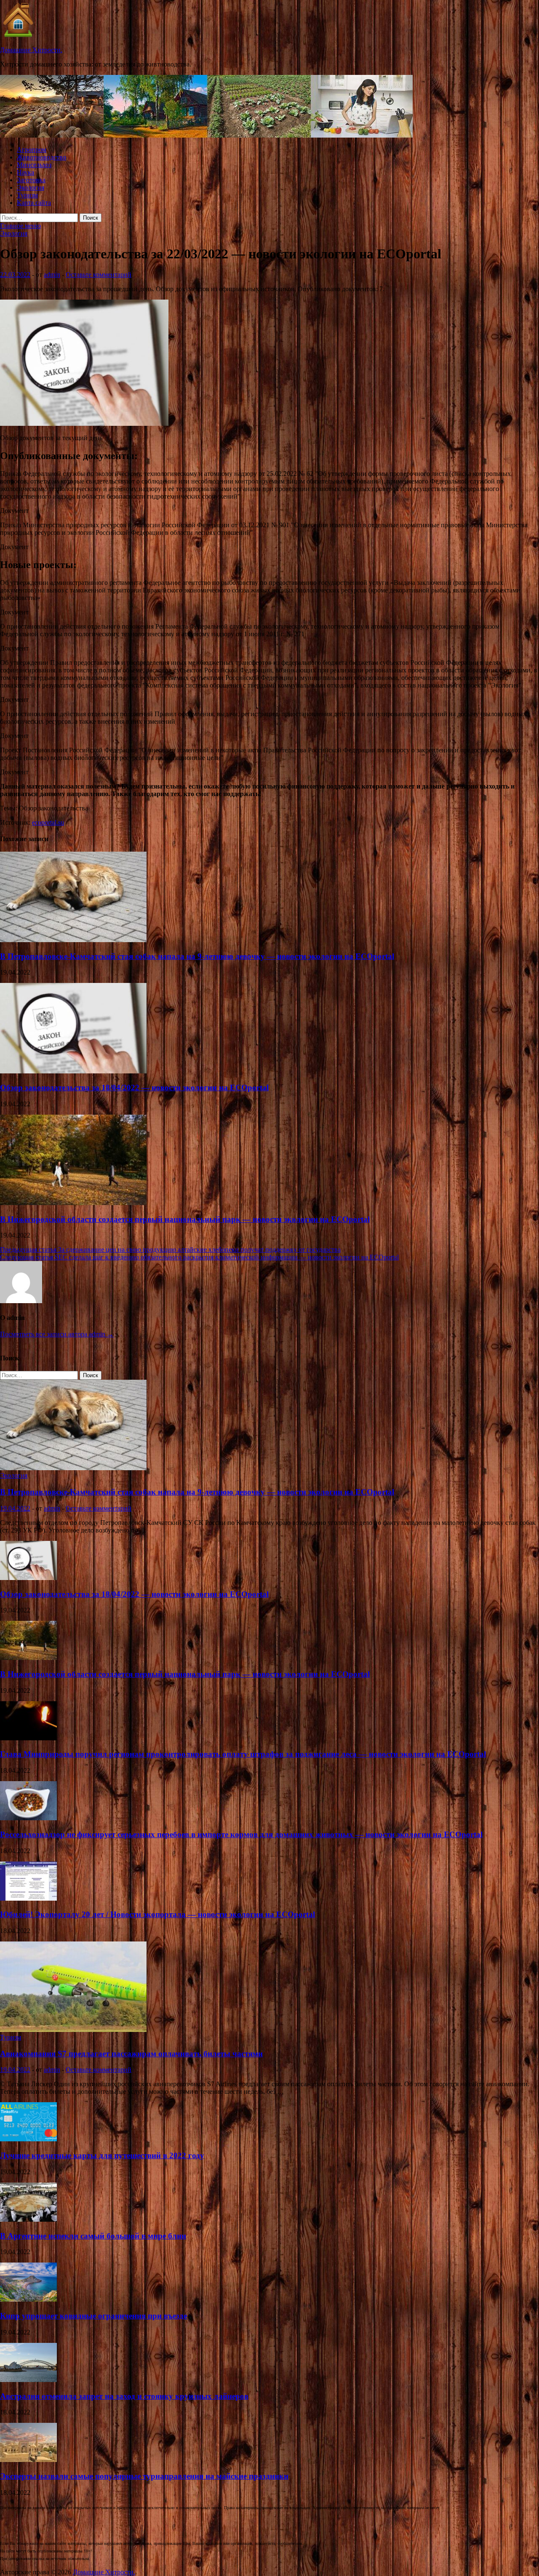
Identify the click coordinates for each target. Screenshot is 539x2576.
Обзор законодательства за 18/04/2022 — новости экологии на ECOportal (134, 1087)
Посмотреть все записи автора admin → (57, 1334)
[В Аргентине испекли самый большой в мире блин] (28, 2219)
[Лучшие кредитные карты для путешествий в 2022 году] (28, 2139)
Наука (25, 172)
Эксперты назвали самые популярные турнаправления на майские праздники (144, 2476)
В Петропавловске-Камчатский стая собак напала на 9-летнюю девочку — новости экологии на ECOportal (197, 956)
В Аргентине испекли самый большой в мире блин (93, 2236)
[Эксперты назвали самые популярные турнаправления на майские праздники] (28, 2460)
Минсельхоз (34, 165)
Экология (31, 187)
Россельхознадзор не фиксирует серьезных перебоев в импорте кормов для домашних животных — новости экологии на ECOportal (241, 1834)
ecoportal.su (48, 822)
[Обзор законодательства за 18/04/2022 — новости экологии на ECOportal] (73, 1071)
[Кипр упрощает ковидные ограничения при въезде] (28, 2299)
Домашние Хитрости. (31, 50)
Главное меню (20, 226)
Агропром (32, 150)
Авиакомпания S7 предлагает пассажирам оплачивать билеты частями (131, 2054)
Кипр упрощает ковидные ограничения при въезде (93, 2316)
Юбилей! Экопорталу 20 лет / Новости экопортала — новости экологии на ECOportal (157, 1914)
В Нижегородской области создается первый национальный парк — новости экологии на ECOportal (185, 1219)
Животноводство (41, 157)
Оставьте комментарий (99, 275)
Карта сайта (34, 203)
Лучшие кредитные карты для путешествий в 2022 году (102, 2155)
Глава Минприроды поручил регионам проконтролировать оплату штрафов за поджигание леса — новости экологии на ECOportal (243, 1754)
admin (52, 275)
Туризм (27, 195)
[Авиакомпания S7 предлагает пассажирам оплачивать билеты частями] (73, 2030)
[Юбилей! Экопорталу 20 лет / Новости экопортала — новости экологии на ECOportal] (28, 1898)
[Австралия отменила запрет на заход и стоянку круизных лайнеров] (28, 2380)
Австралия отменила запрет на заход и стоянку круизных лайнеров (124, 2396)
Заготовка (31, 180)
